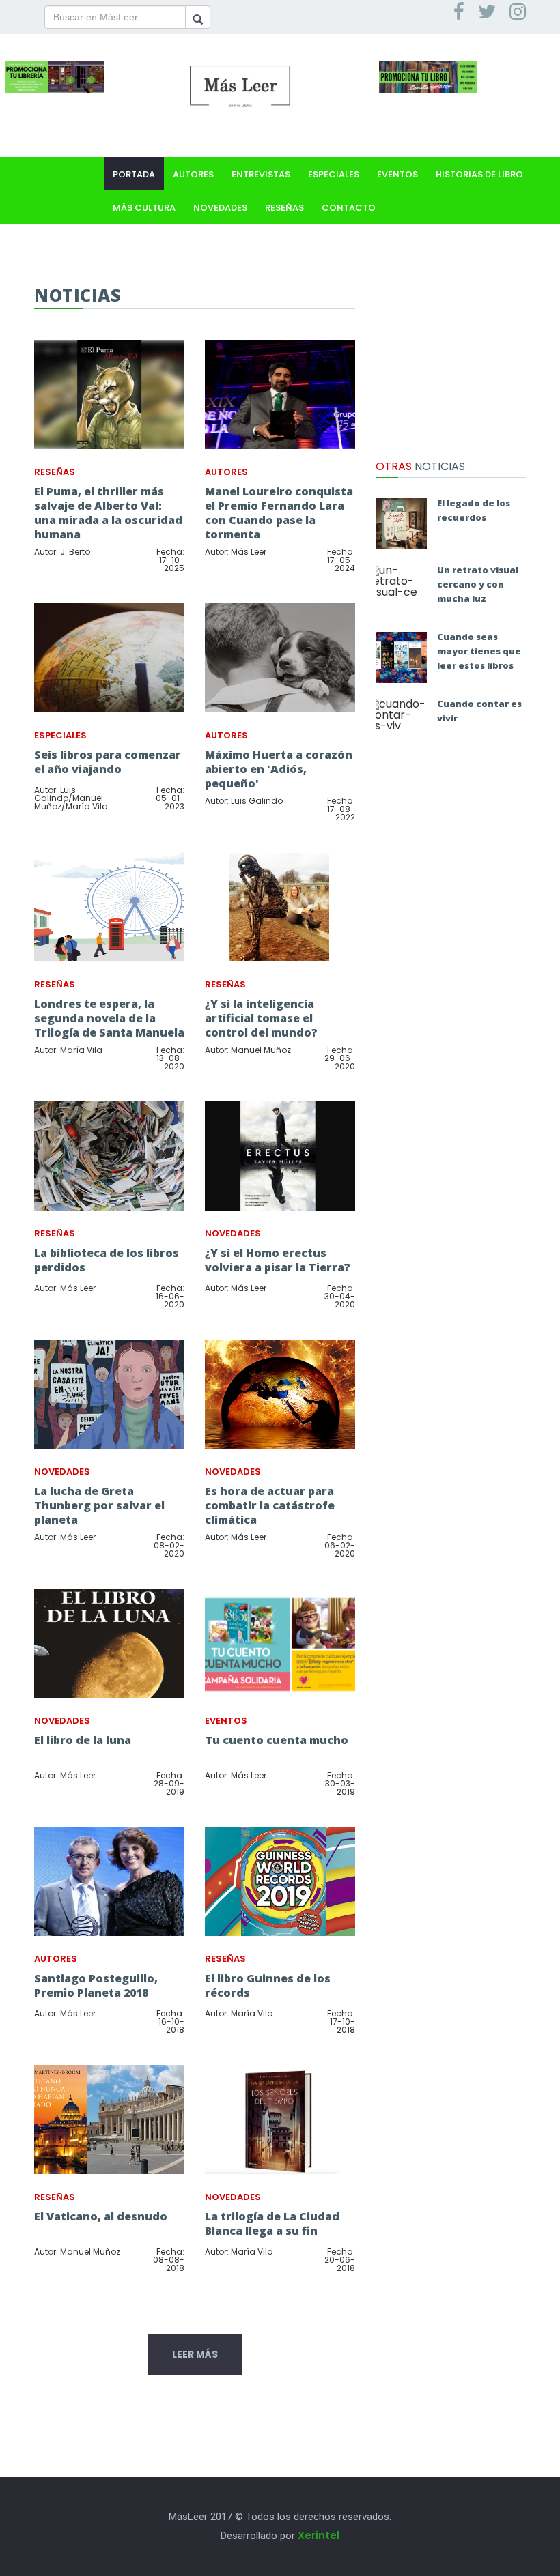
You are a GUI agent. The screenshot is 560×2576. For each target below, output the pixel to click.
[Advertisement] (451, 353)
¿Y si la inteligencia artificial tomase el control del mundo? (261, 1018)
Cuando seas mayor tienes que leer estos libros (479, 651)
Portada (134, 174)
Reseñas (284, 208)
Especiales (334, 174)
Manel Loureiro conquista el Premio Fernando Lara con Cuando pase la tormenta (279, 513)
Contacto (349, 208)
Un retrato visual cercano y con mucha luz (478, 584)
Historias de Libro (479, 174)
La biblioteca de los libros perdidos (107, 1260)
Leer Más (195, 2354)
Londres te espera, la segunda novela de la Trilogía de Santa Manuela (109, 1018)
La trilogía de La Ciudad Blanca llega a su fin (272, 2224)
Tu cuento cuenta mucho (277, 1740)
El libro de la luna (83, 1740)
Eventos (397, 174)
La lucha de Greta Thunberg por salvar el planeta (99, 1505)
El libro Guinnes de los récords (268, 1985)
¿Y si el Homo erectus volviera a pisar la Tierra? (278, 1260)
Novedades (220, 208)
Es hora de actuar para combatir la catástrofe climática (270, 1505)
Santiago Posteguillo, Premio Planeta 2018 (96, 1985)
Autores (193, 174)
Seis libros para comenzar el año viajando (108, 762)
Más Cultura (144, 208)
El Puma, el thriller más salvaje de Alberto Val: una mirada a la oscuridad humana (108, 513)
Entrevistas (261, 174)
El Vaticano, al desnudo (101, 2216)
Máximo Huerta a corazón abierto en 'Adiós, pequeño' (279, 769)
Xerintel (319, 2535)
